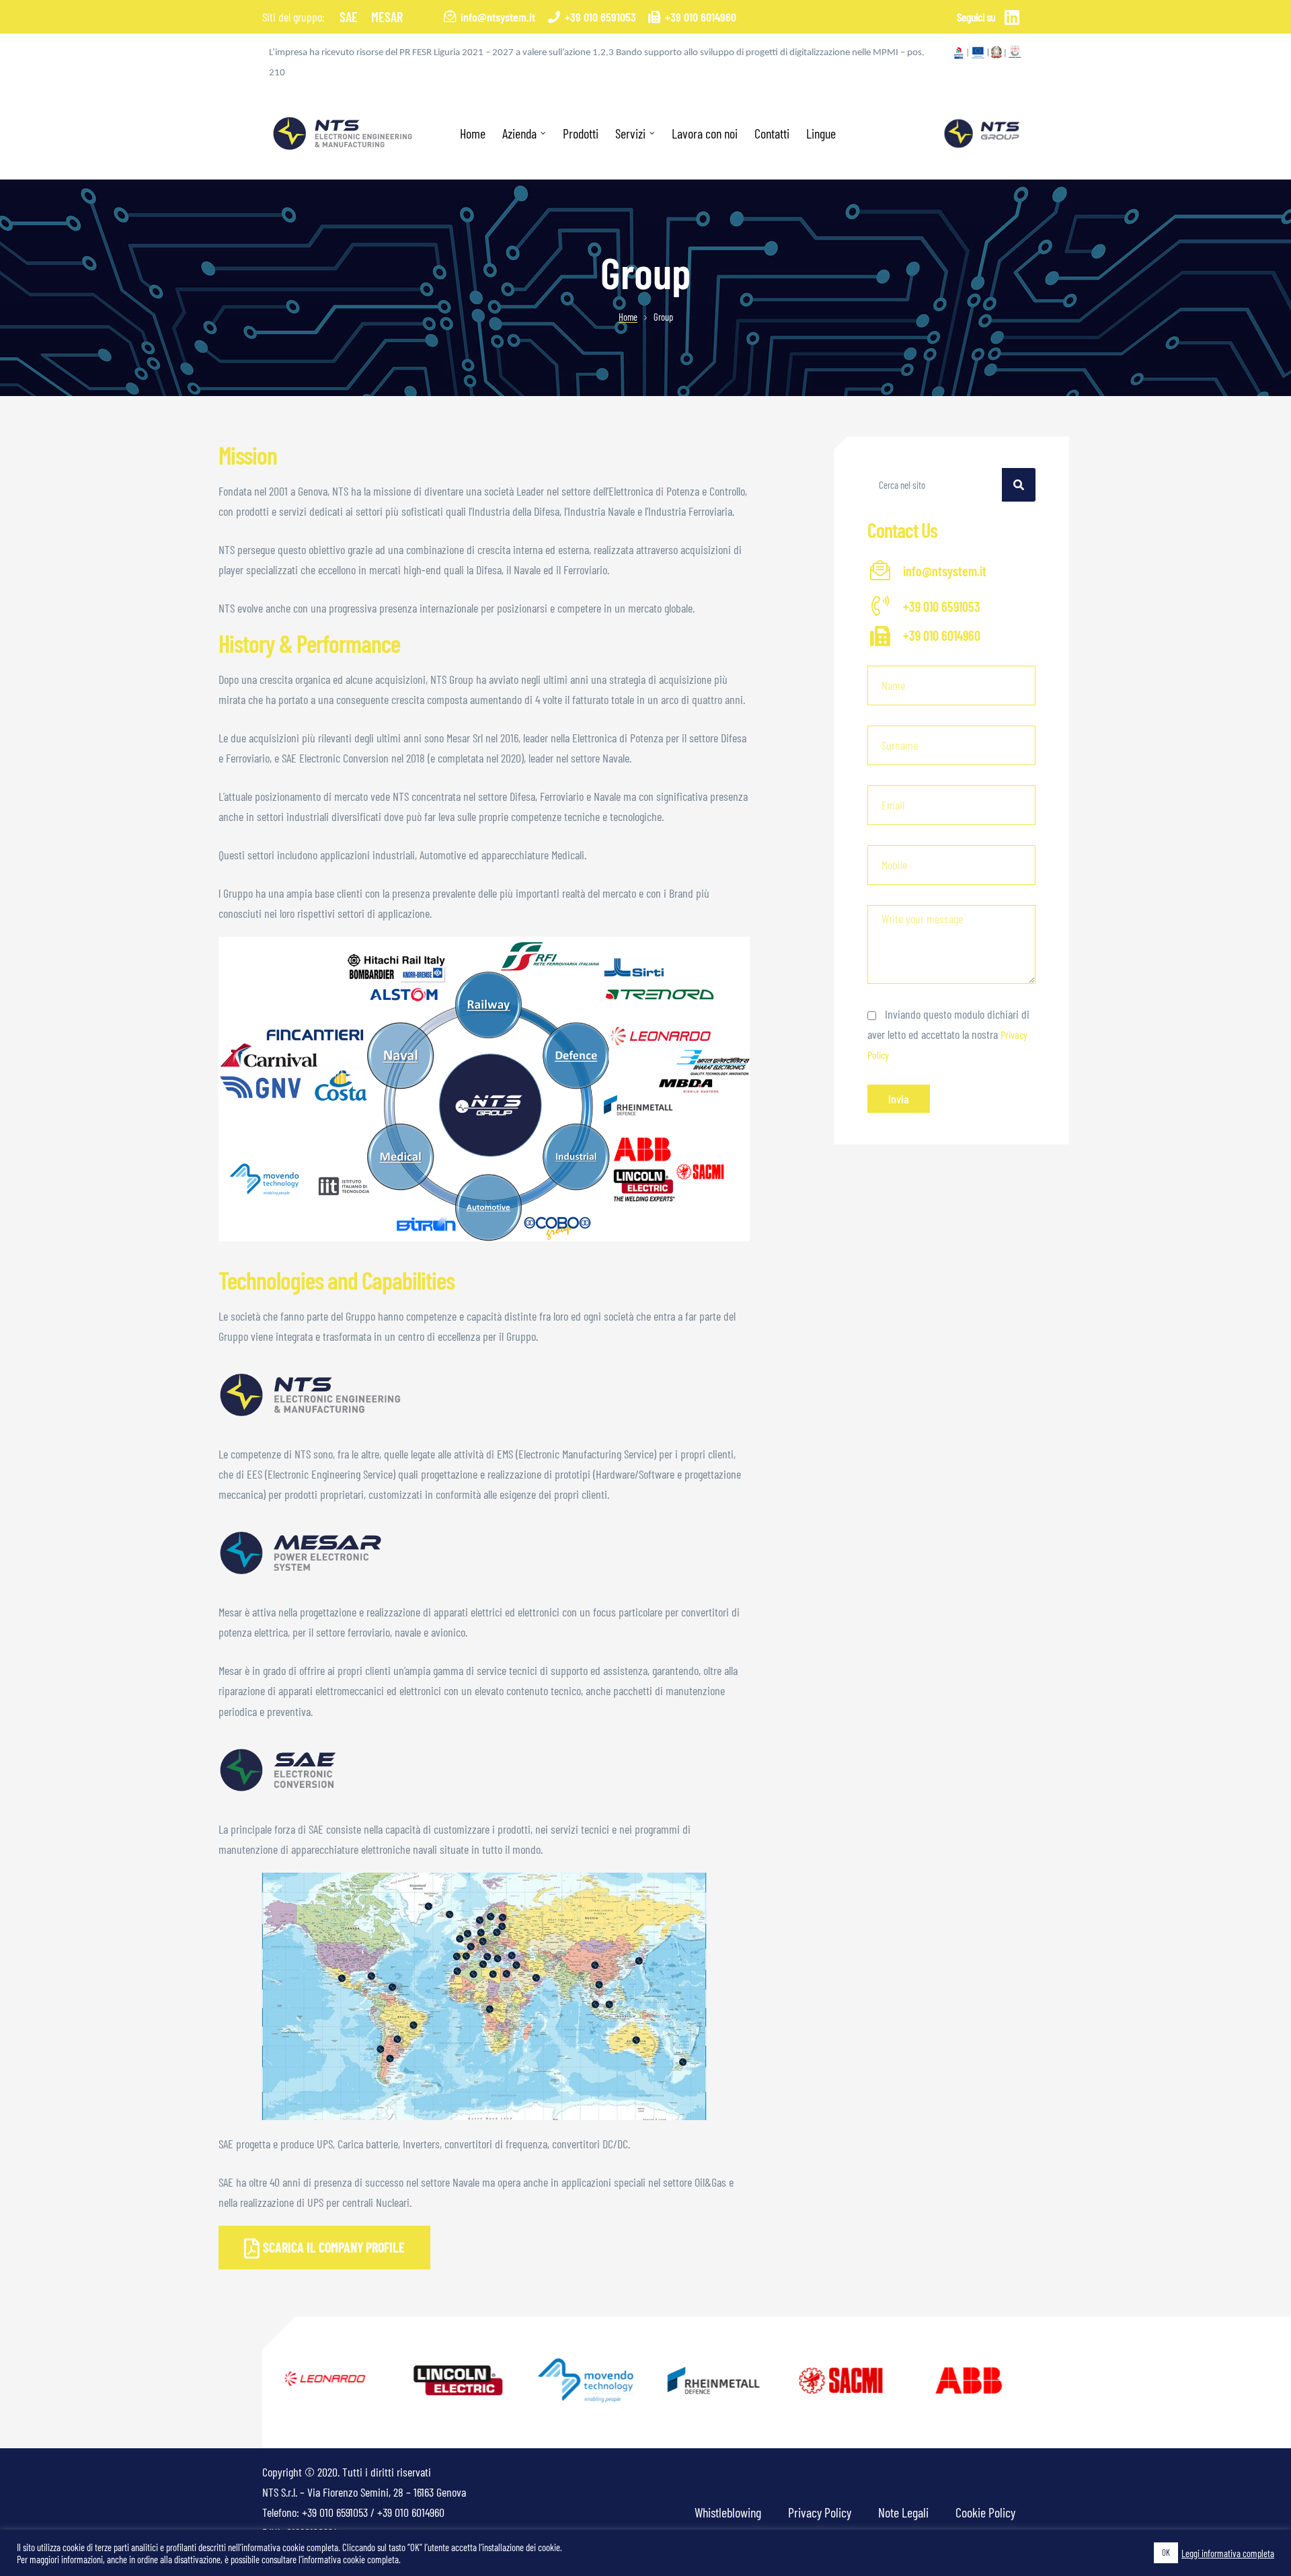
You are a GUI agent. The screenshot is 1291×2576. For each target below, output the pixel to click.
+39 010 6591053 (335, 2512)
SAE (349, 17)
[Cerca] (1019, 485)
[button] (324, 2247)
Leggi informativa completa (1228, 2553)
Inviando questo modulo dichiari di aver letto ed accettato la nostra (948, 1034)
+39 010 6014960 (411, 2512)
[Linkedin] (1012, 17)
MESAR (387, 17)
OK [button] (1166, 2552)
